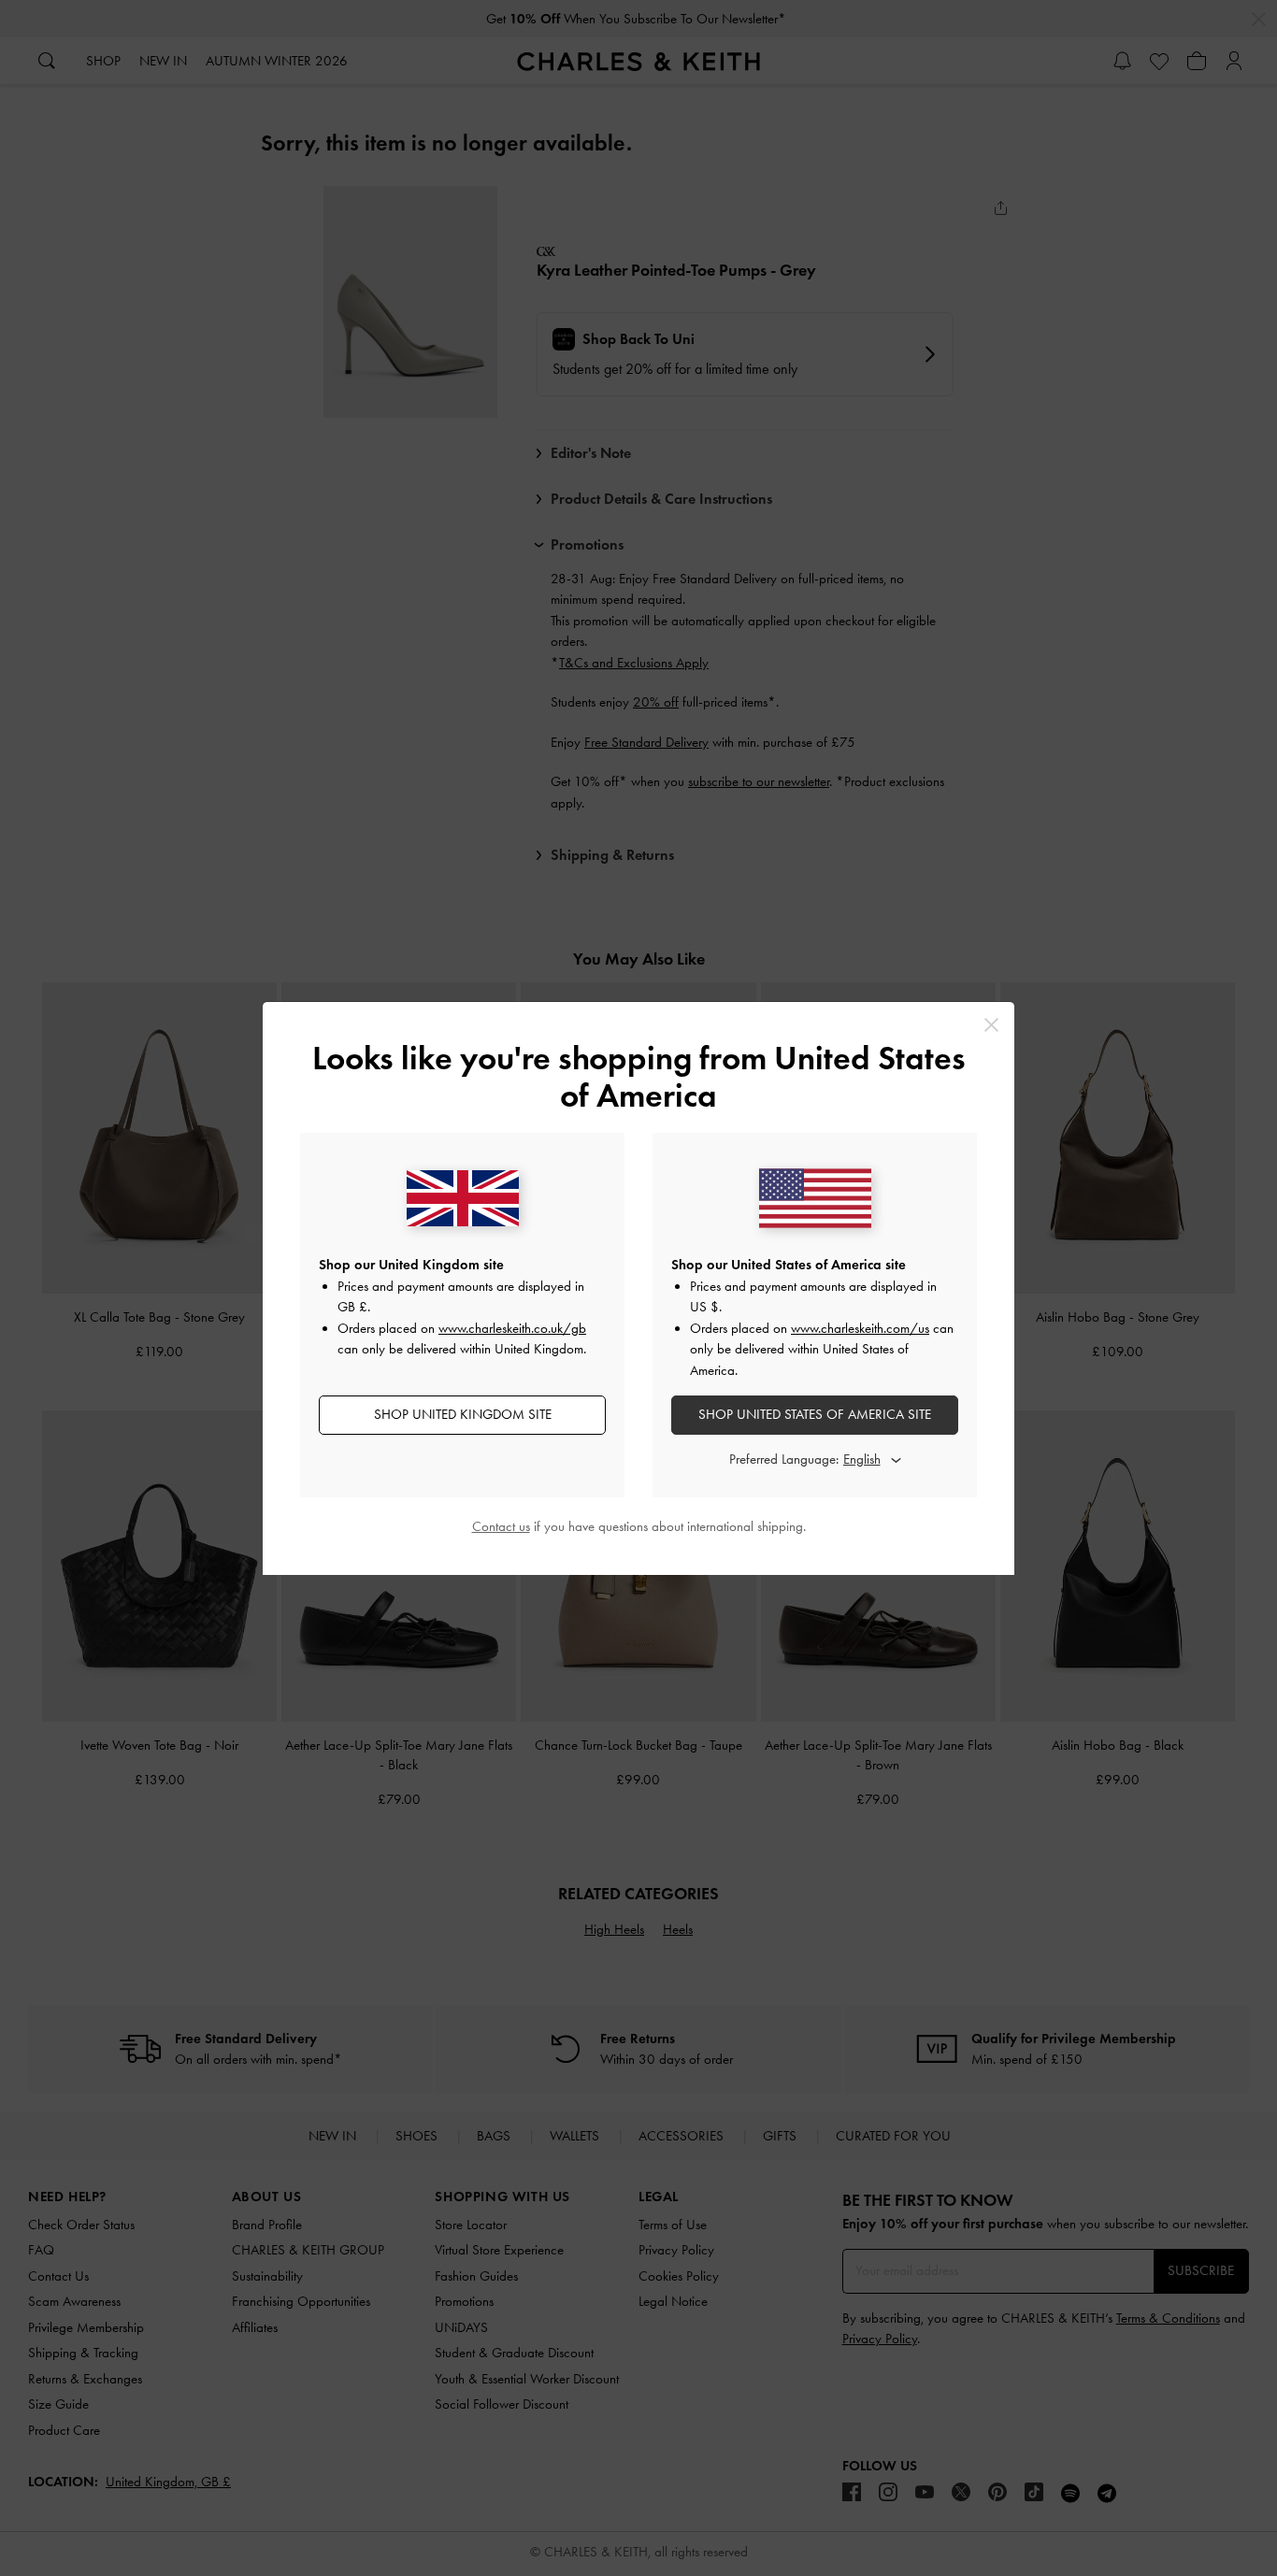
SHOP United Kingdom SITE (463, 1414)
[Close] (991, 1025)
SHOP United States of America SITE (815, 1414)
